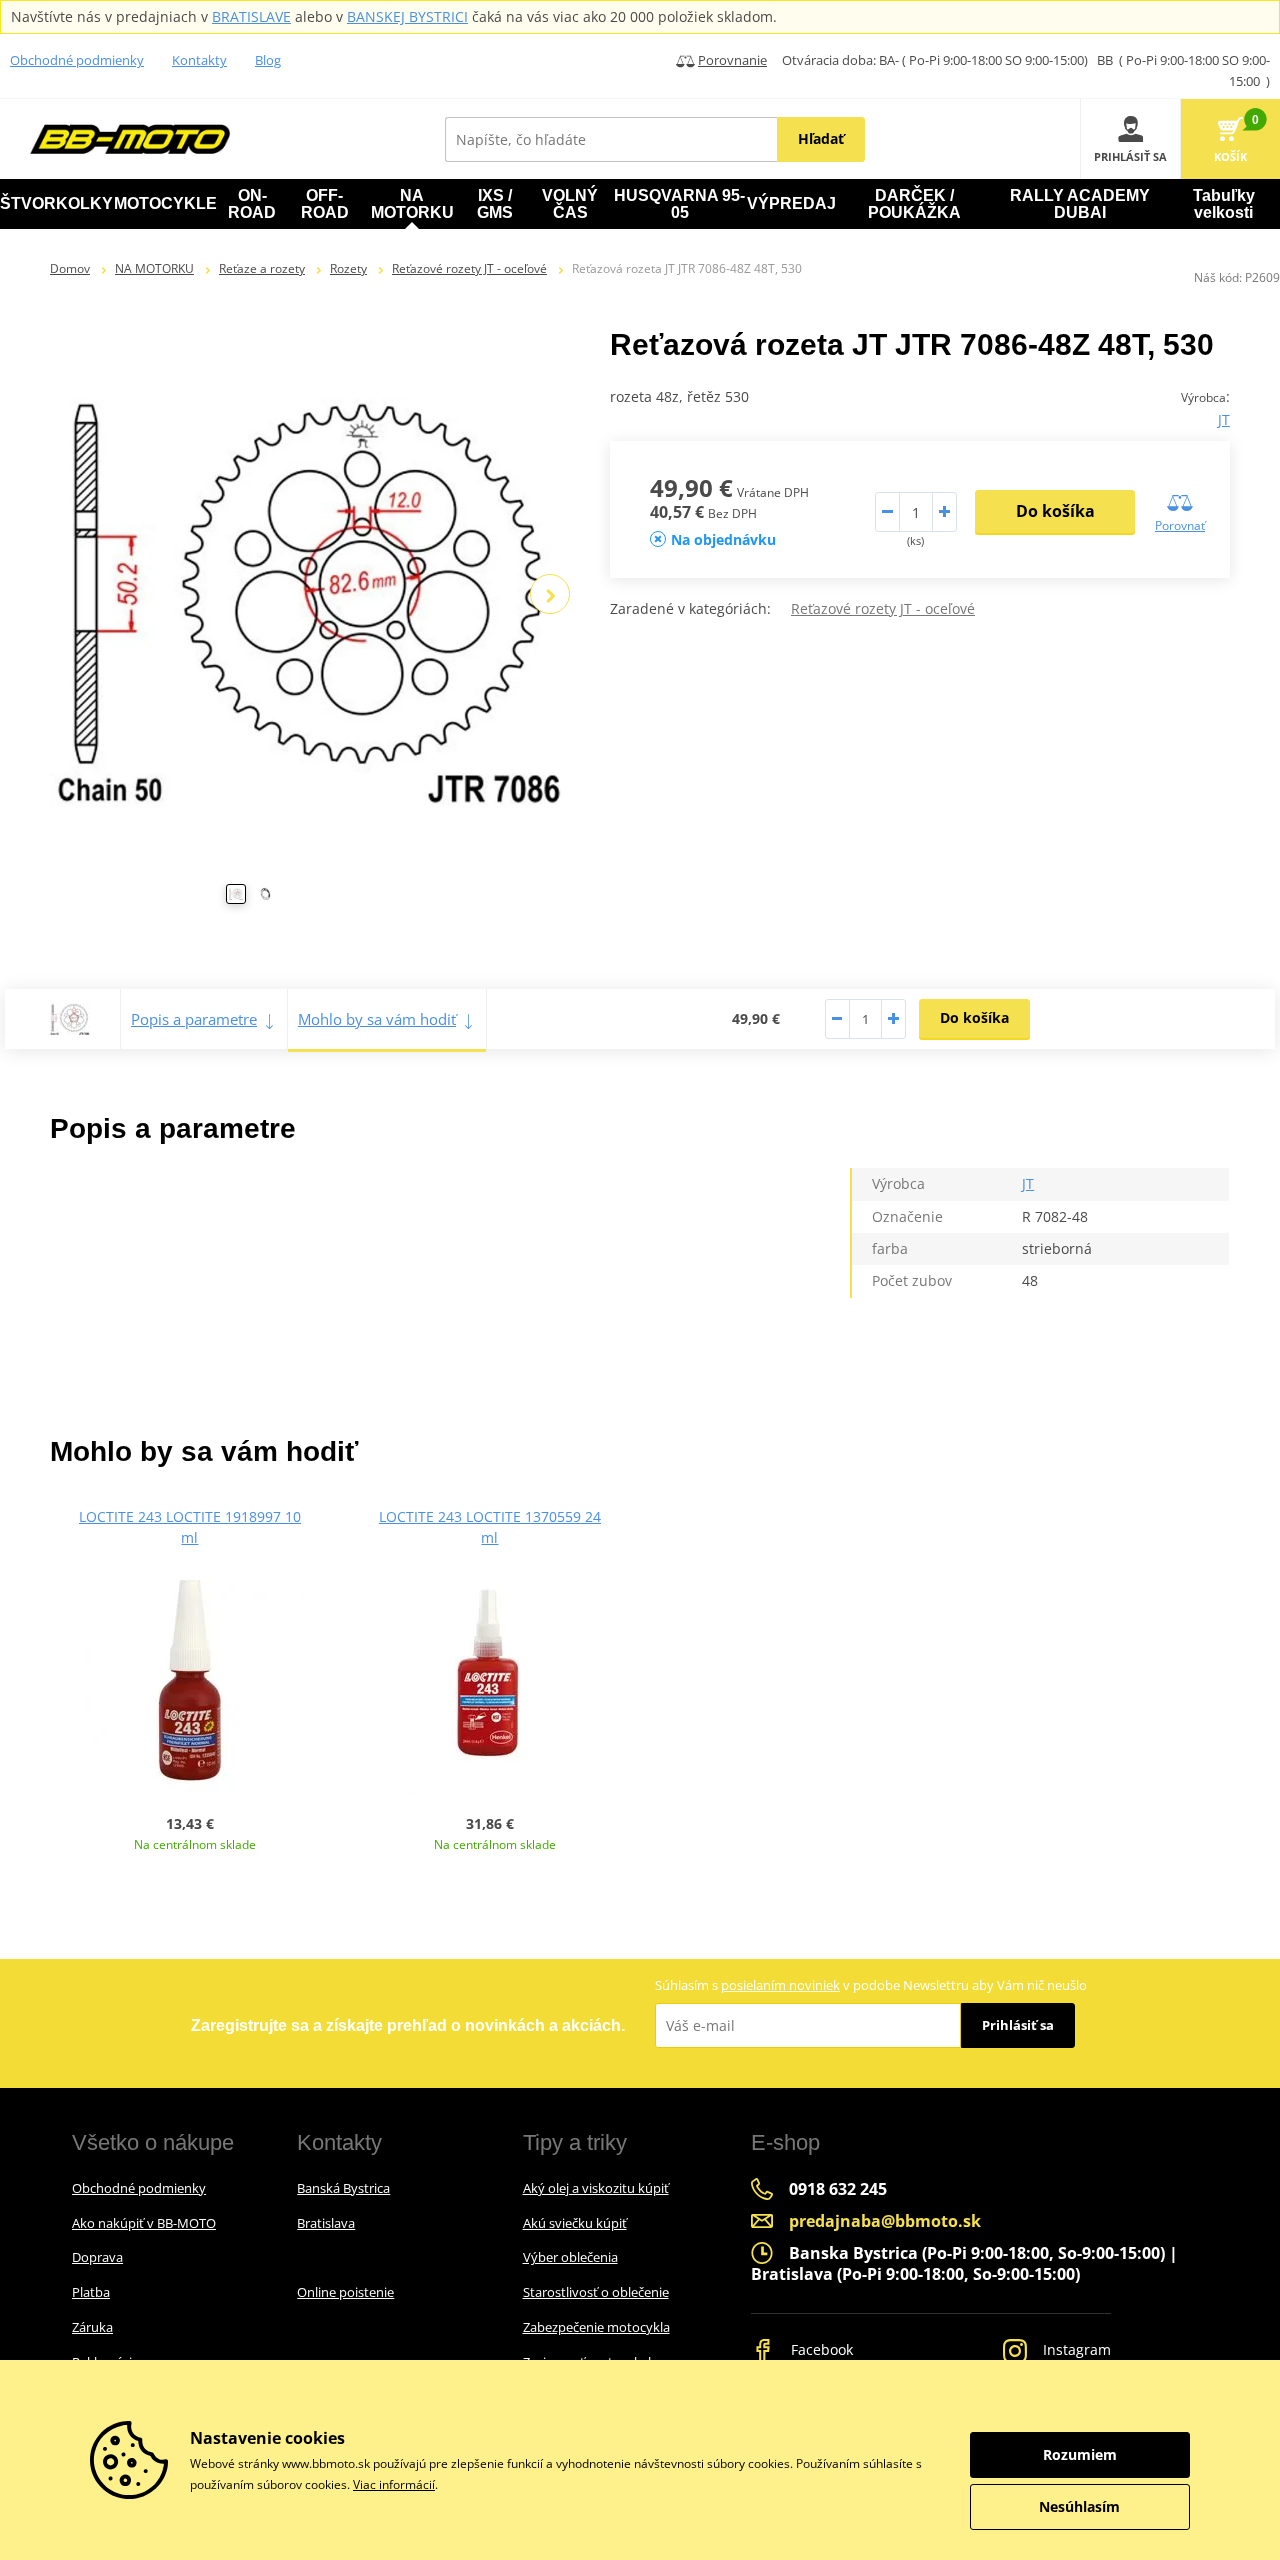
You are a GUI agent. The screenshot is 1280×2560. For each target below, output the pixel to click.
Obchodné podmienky (77, 60)
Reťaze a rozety (262, 268)
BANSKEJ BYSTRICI (407, 16)
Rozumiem (1080, 2454)
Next (550, 594)
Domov (70, 268)
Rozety (348, 268)
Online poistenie (345, 2292)
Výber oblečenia (570, 2257)
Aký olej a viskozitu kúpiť (596, 2188)
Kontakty (199, 60)
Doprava (97, 2257)
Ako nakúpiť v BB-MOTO (144, 2223)
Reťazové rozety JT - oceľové (469, 268)
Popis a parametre (194, 1019)
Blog (268, 60)
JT (1224, 419)
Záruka (92, 2327)
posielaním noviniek (780, 1985)
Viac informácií (394, 2484)
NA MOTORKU (154, 268)
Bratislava (326, 2223)
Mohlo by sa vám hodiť (377, 1019)
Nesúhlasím (1079, 2506)
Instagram (1075, 2349)
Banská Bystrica (343, 2188)
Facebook (820, 2349)
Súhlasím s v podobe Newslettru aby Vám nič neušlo (871, 1985)
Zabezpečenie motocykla (596, 2327)
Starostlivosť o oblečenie (596, 2292)
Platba (91, 2292)
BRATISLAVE (251, 16)
